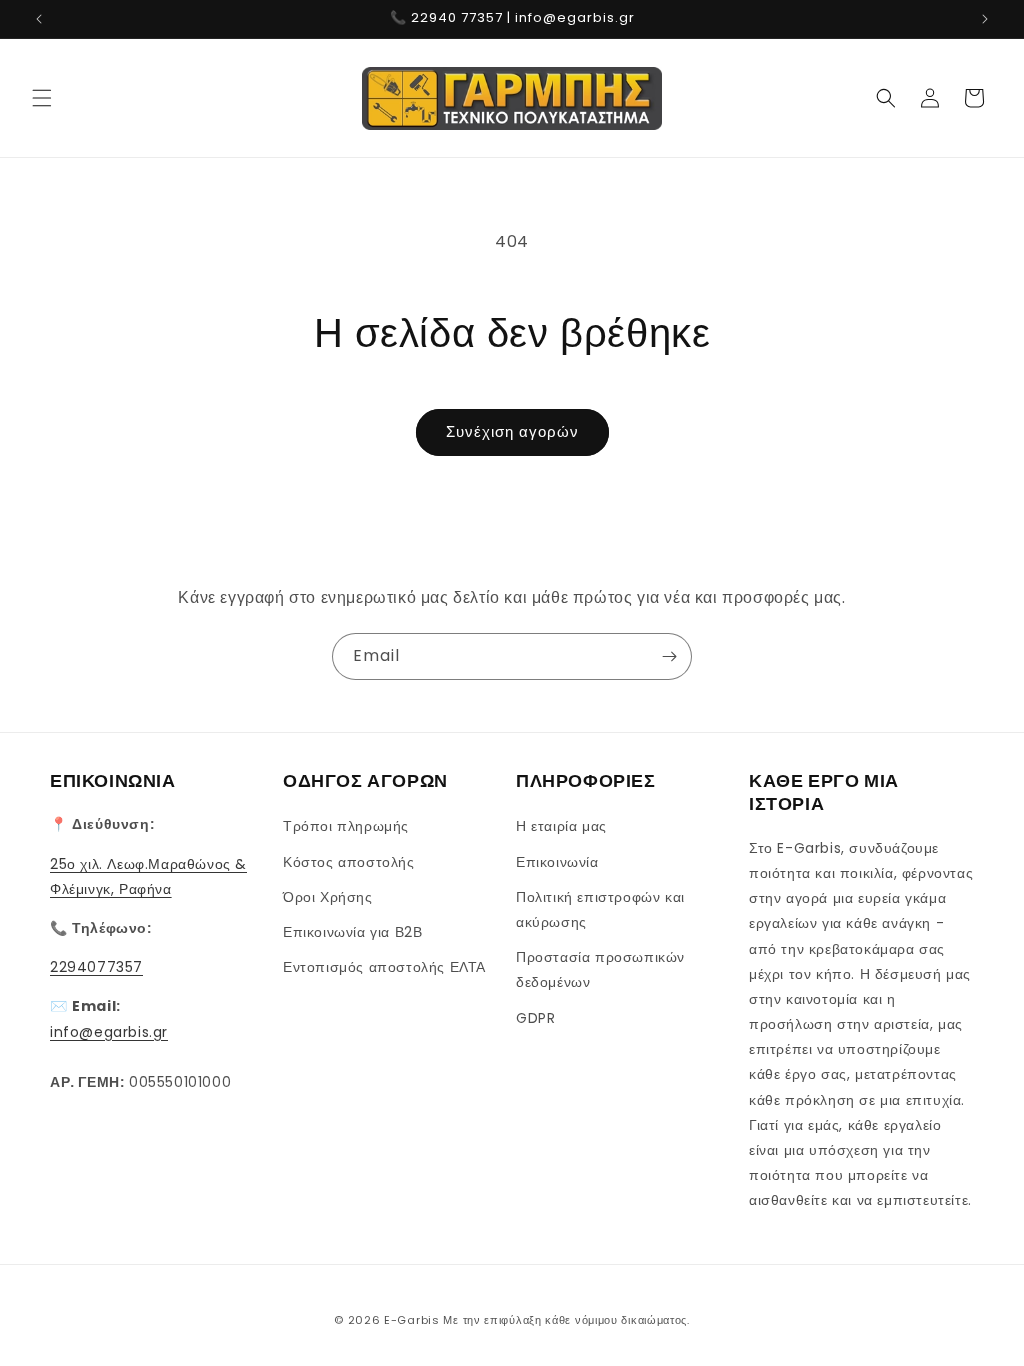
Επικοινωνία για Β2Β (352, 932)
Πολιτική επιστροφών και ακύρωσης (600, 909)
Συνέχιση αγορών (512, 431)
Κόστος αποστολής (349, 862)
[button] (42, 98)
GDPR (535, 1018)
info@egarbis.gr (109, 1032)
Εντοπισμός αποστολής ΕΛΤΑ (384, 967)
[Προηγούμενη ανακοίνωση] (39, 19)
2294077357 (96, 967)
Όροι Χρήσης (328, 897)
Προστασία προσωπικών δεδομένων (600, 969)
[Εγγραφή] (669, 656)
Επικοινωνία (557, 862)
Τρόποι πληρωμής (346, 826)
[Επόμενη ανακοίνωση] (985, 19)
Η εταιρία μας (561, 826)
